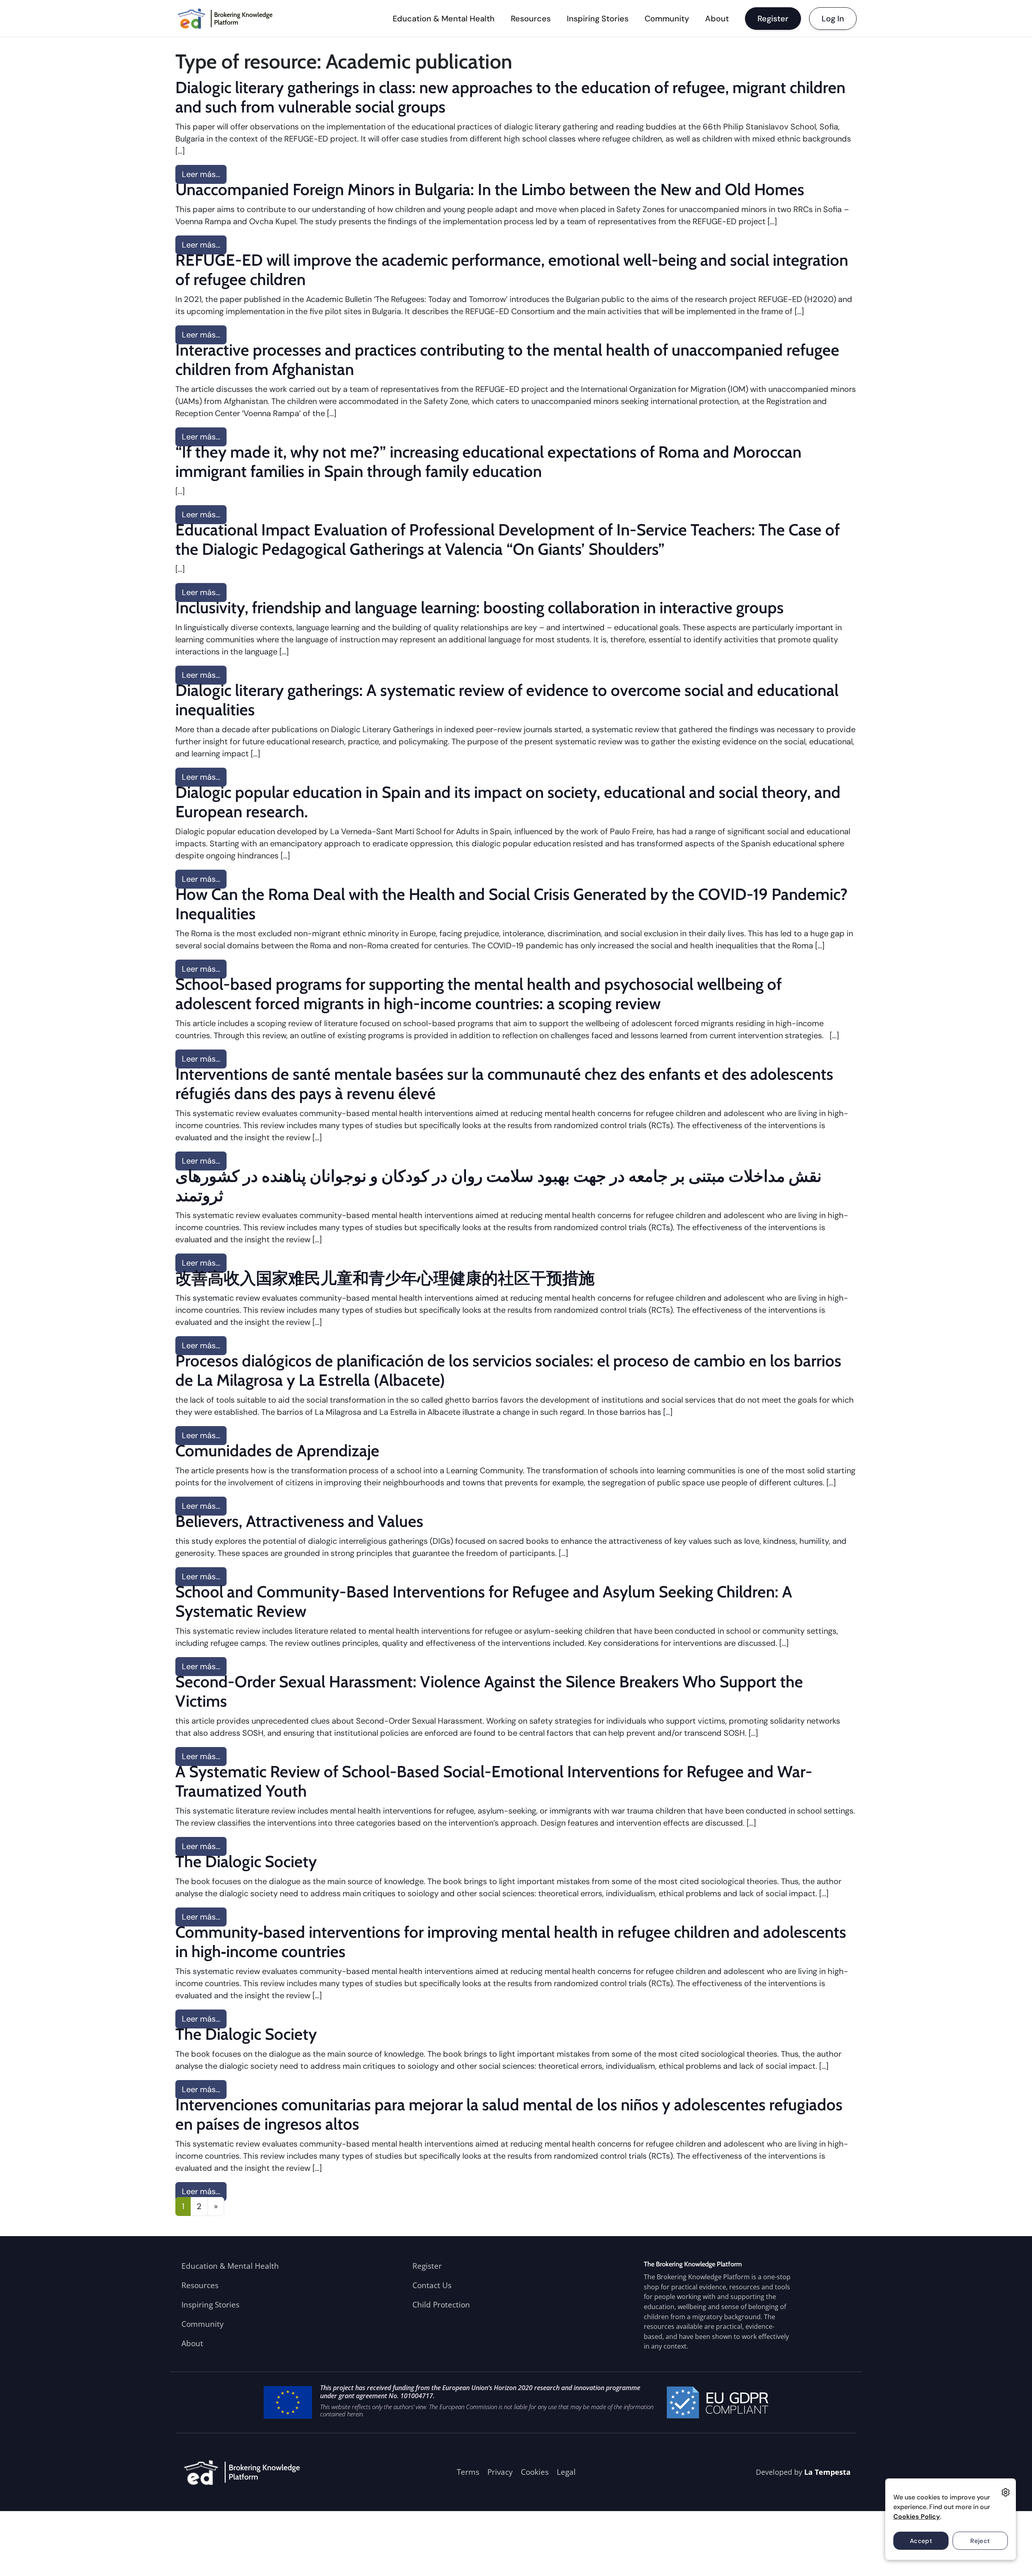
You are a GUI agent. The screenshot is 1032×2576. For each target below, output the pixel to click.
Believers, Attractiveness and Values (299, 1521)
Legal (566, 2472)
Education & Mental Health (444, 19)
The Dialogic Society (246, 1861)
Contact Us (432, 2285)
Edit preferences (1006, 2492)
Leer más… (204, 174)
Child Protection (441, 2304)
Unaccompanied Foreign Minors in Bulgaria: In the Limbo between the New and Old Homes (490, 189)
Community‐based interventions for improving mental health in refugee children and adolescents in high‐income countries (511, 1942)
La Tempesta (827, 2472)
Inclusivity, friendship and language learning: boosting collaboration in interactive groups (480, 607)
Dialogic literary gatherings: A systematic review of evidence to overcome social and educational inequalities (507, 700)
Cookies (535, 2472)
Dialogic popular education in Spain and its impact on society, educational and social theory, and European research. (508, 802)
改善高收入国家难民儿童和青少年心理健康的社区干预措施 (385, 1278)
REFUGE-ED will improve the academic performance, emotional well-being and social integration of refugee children (512, 270)
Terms (468, 2472)
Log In (833, 19)
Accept (921, 2541)
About (717, 19)
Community (667, 19)
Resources (531, 19)
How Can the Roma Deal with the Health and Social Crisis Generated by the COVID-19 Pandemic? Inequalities (512, 904)
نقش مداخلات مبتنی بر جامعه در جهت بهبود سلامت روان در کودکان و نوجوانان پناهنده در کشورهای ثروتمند (498, 1186)
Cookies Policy (917, 2517)
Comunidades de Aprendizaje (277, 1450)
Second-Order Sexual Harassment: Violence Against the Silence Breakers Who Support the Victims (489, 1691)
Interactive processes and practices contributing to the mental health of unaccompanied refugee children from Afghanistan (507, 359)
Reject (980, 2541)
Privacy (500, 2472)
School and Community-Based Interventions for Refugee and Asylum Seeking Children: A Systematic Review (484, 1601)
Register (773, 19)
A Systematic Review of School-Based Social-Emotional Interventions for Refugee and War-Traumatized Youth (494, 1781)
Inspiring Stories (598, 19)
